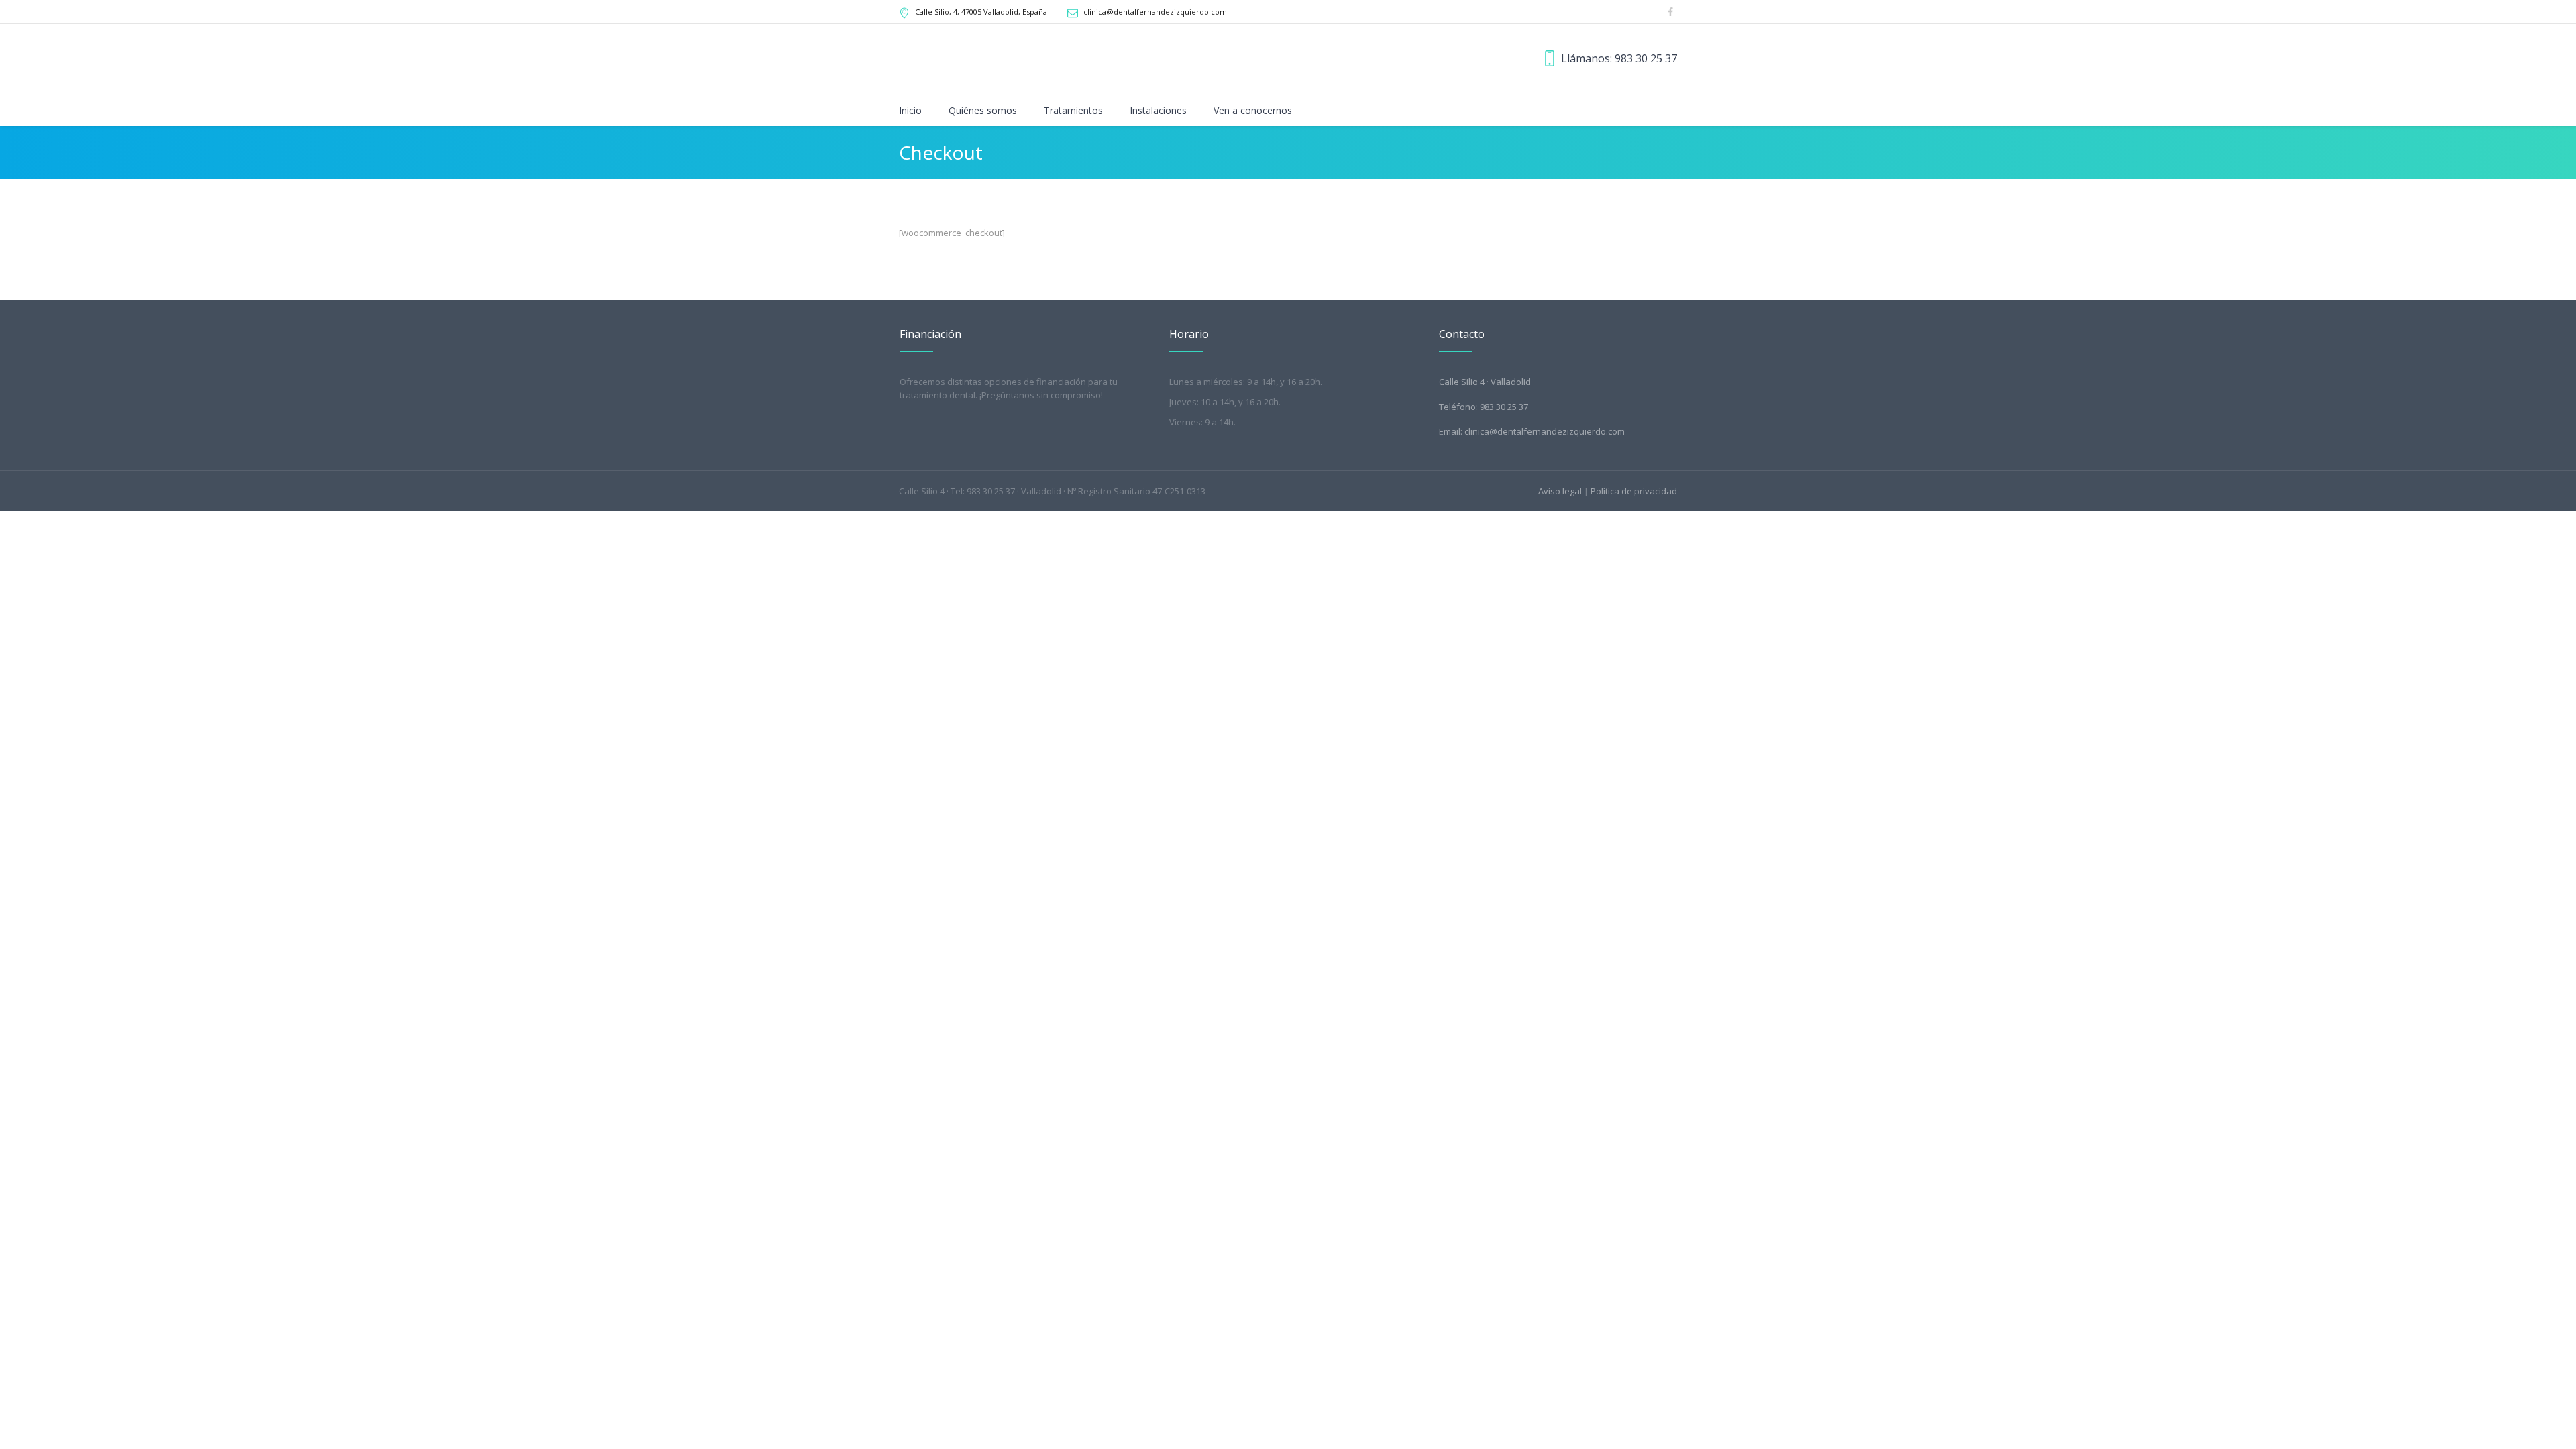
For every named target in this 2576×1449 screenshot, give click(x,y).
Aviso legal (1560, 491)
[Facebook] (1670, 12)
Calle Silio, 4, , (981, 12)
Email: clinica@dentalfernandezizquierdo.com (1532, 431)
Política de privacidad (1634, 491)
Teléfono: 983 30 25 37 (1484, 407)
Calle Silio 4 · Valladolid (1485, 382)
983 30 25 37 (1646, 58)
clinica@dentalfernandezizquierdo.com (1155, 12)
